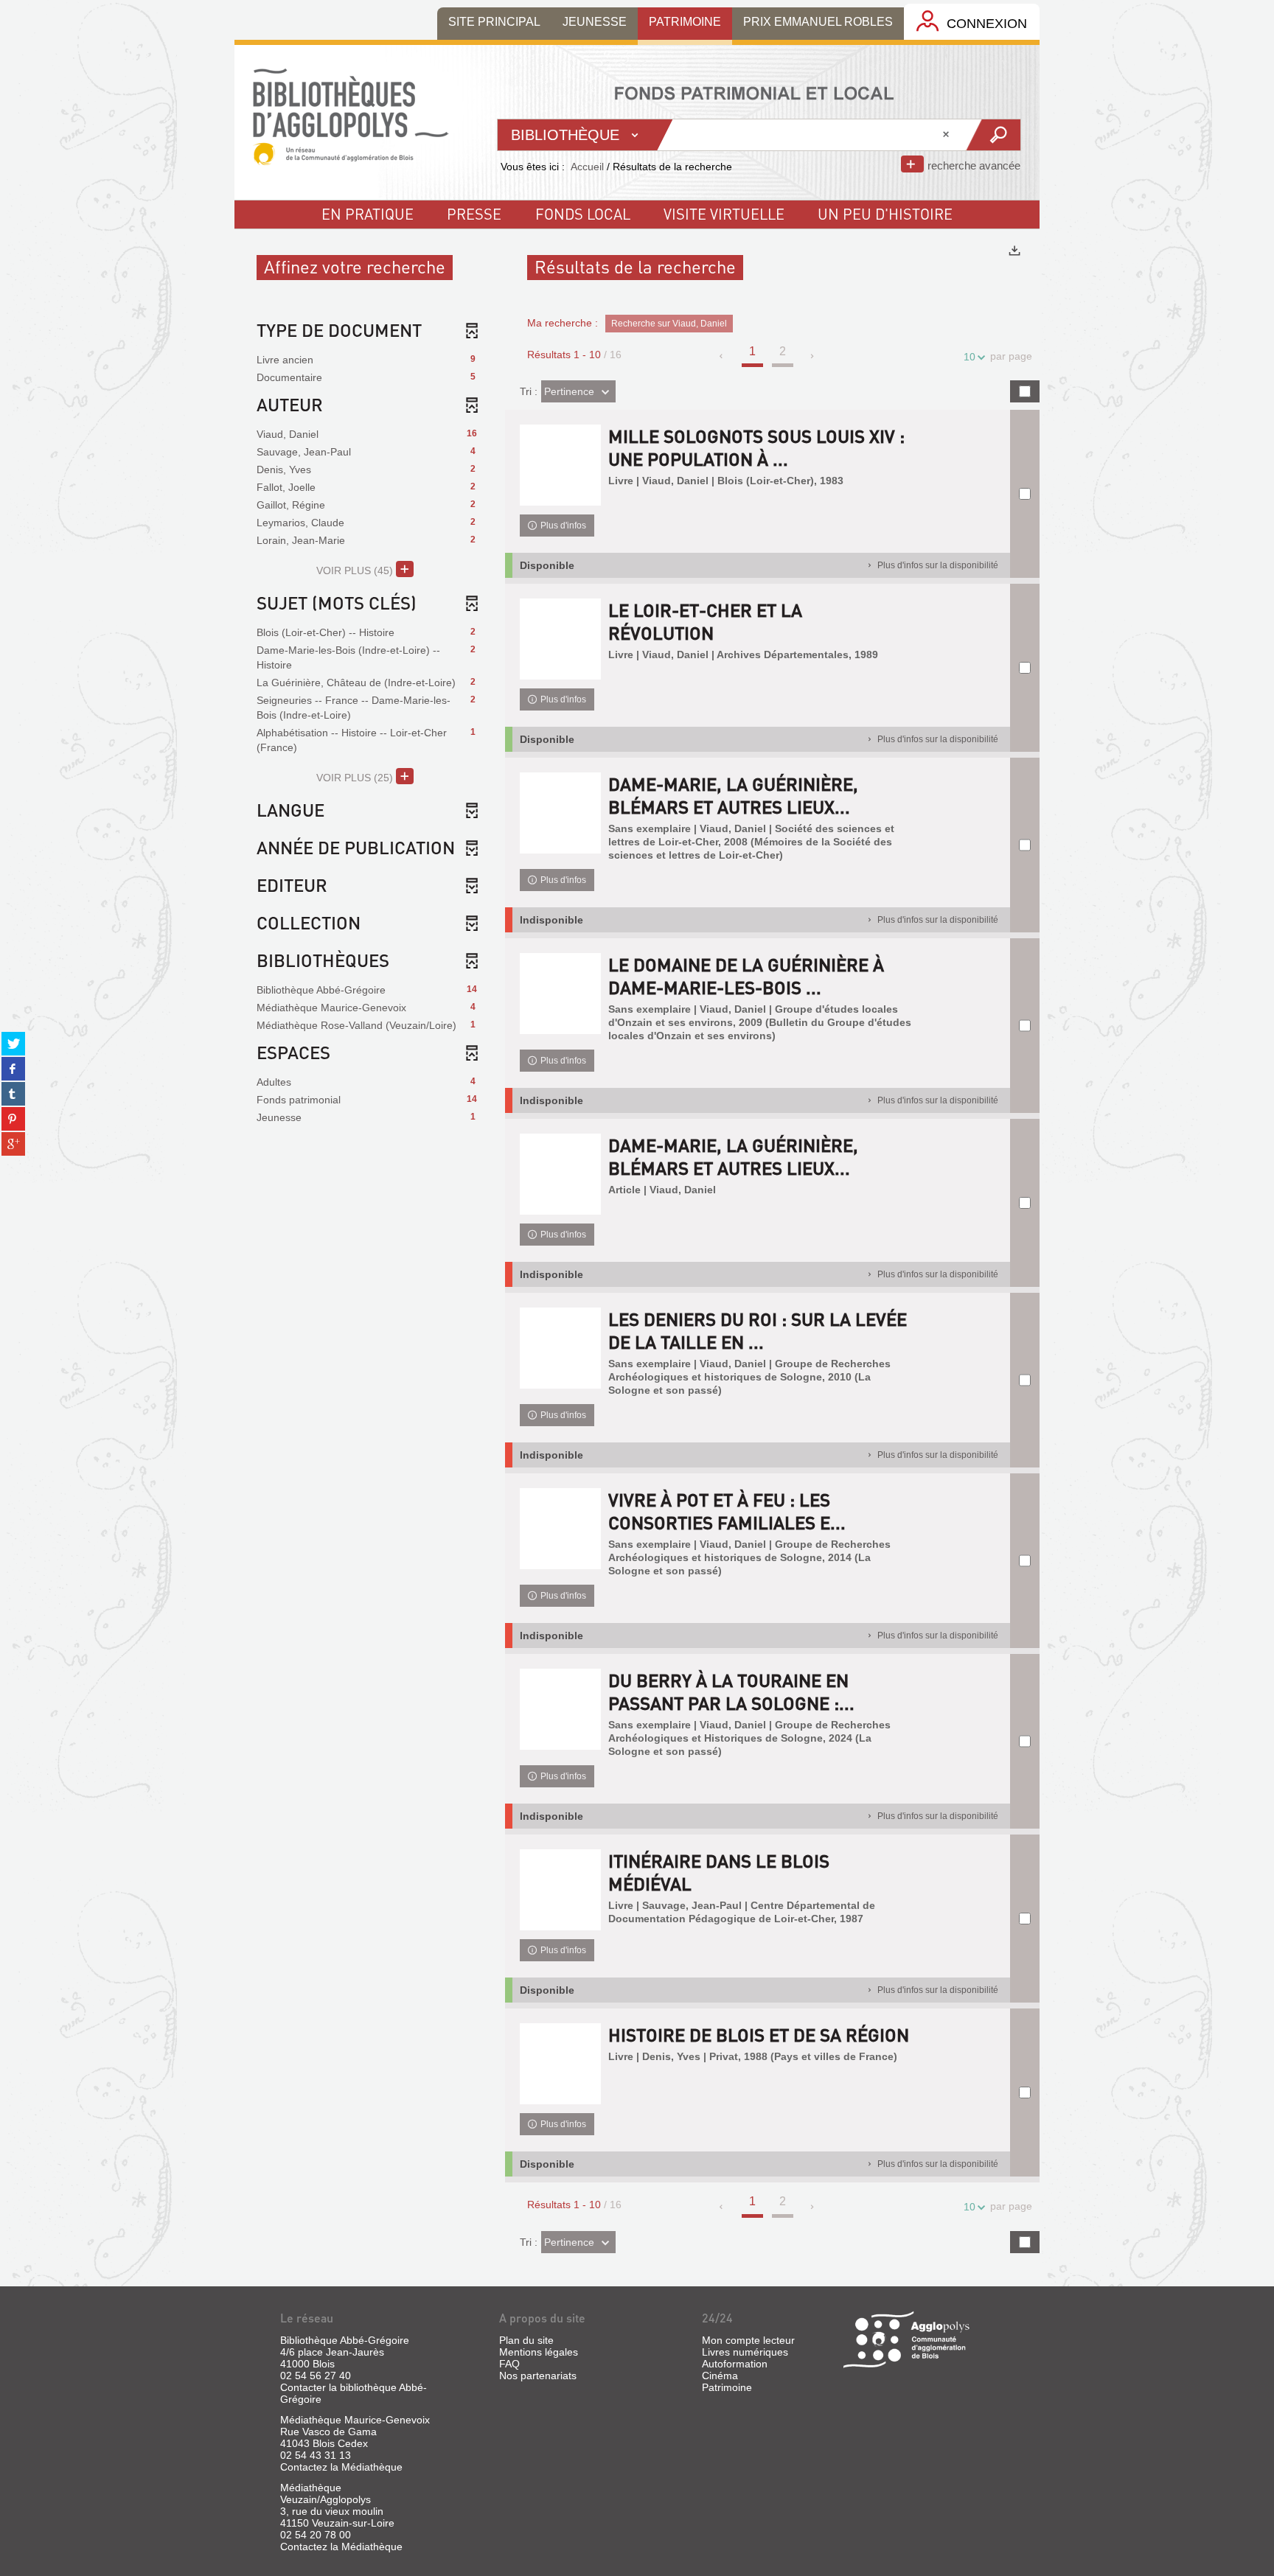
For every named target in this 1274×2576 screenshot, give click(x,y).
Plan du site (526, 2340)
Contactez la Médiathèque (341, 2467)
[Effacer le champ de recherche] (947, 135)
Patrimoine (727, 2387)
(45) (356, 570)
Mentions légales (539, 2352)
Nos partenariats (538, 2376)
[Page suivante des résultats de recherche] (813, 356)
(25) (356, 778)
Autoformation (735, 2364)
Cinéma (720, 2376)
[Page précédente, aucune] (722, 356)
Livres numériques (745, 2352)
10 (970, 357)
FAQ (509, 2364)
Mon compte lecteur (748, 2340)
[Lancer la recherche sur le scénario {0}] (993, 135)
